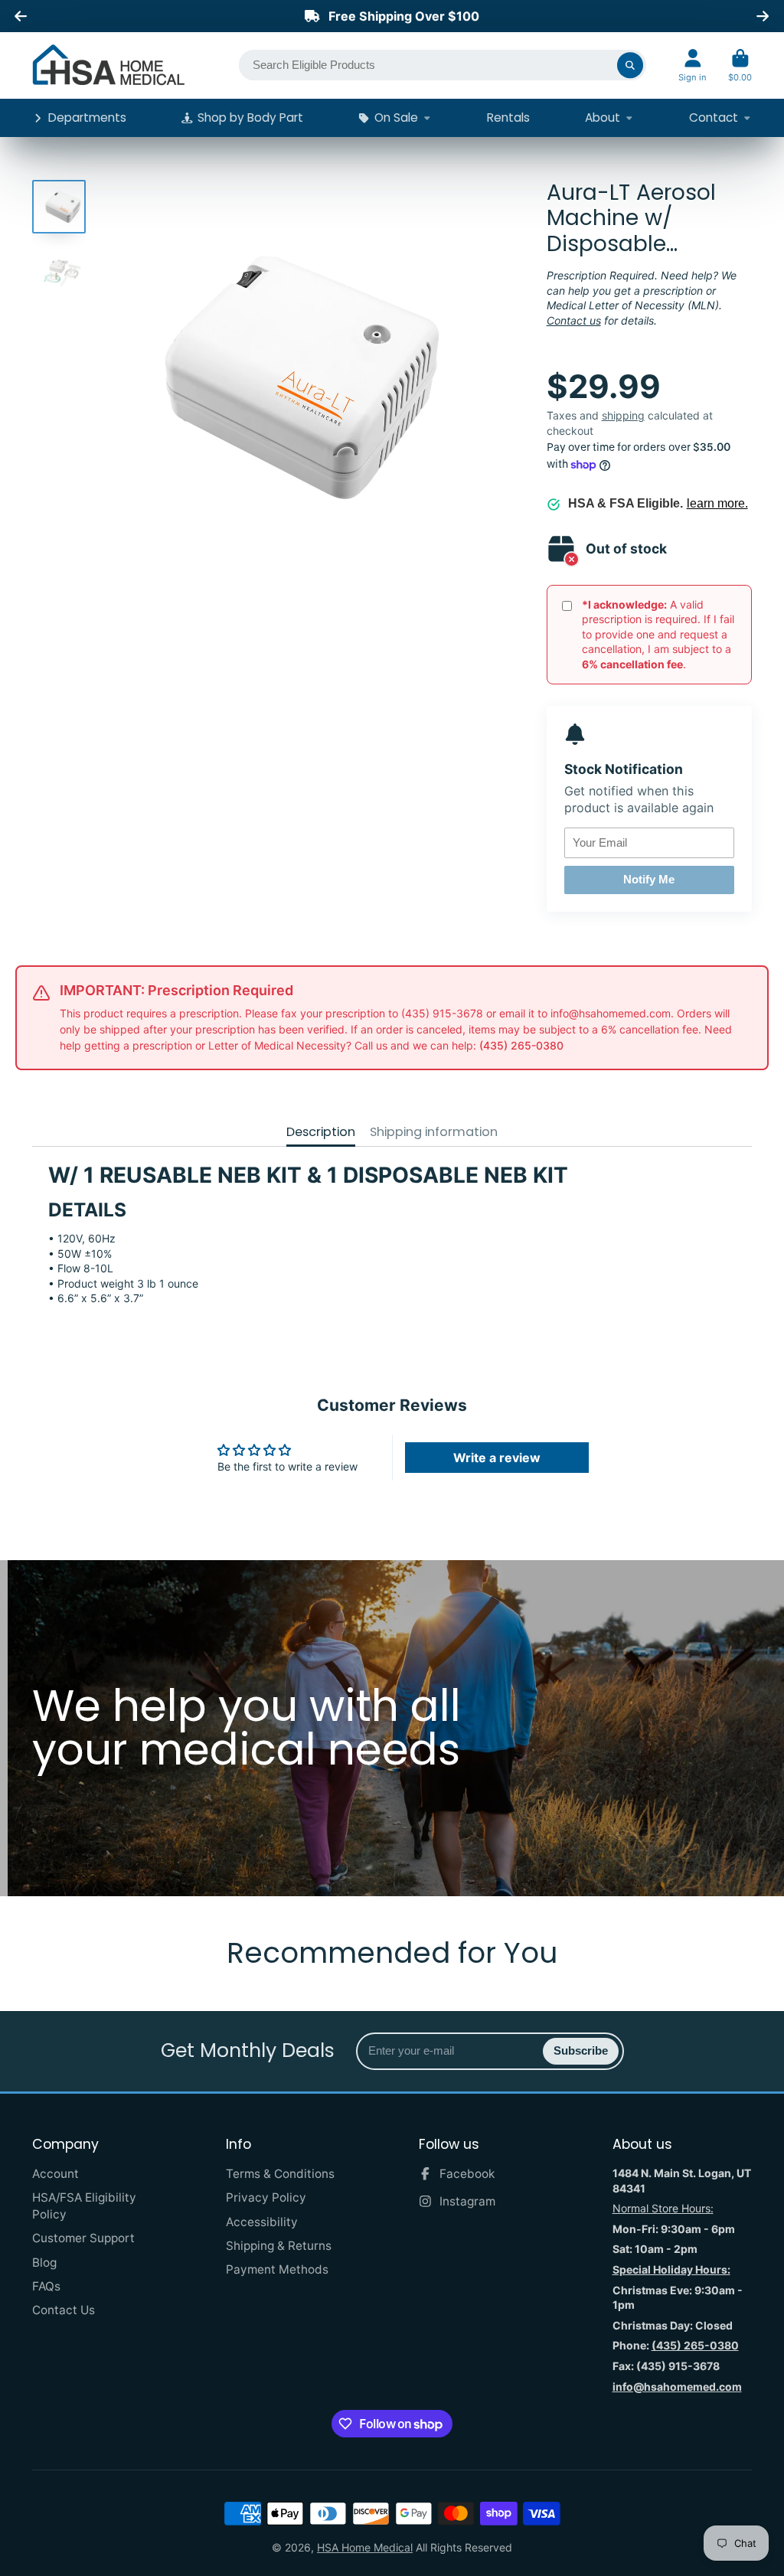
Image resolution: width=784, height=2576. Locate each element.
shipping (623, 415)
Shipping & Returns (279, 2246)
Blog (44, 2263)
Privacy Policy (266, 2197)
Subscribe (581, 2050)
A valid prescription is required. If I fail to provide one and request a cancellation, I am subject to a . (658, 634)
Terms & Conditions (280, 2174)
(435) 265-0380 (521, 1045)
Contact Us (64, 2310)
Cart (740, 65)
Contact (714, 118)
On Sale (396, 118)
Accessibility (262, 2222)
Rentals (508, 118)
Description (321, 1132)
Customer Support (83, 2238)
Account (693, 65)
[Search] (630, 65)
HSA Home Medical (365, 2547)
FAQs (46, 2286)
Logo (109, 65)
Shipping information (434, 1132)
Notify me (649, 879)
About (603, 118)
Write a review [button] (497, 1458)
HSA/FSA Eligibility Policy (84, 2206)
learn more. (717, 503)
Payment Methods (277, 2269)
